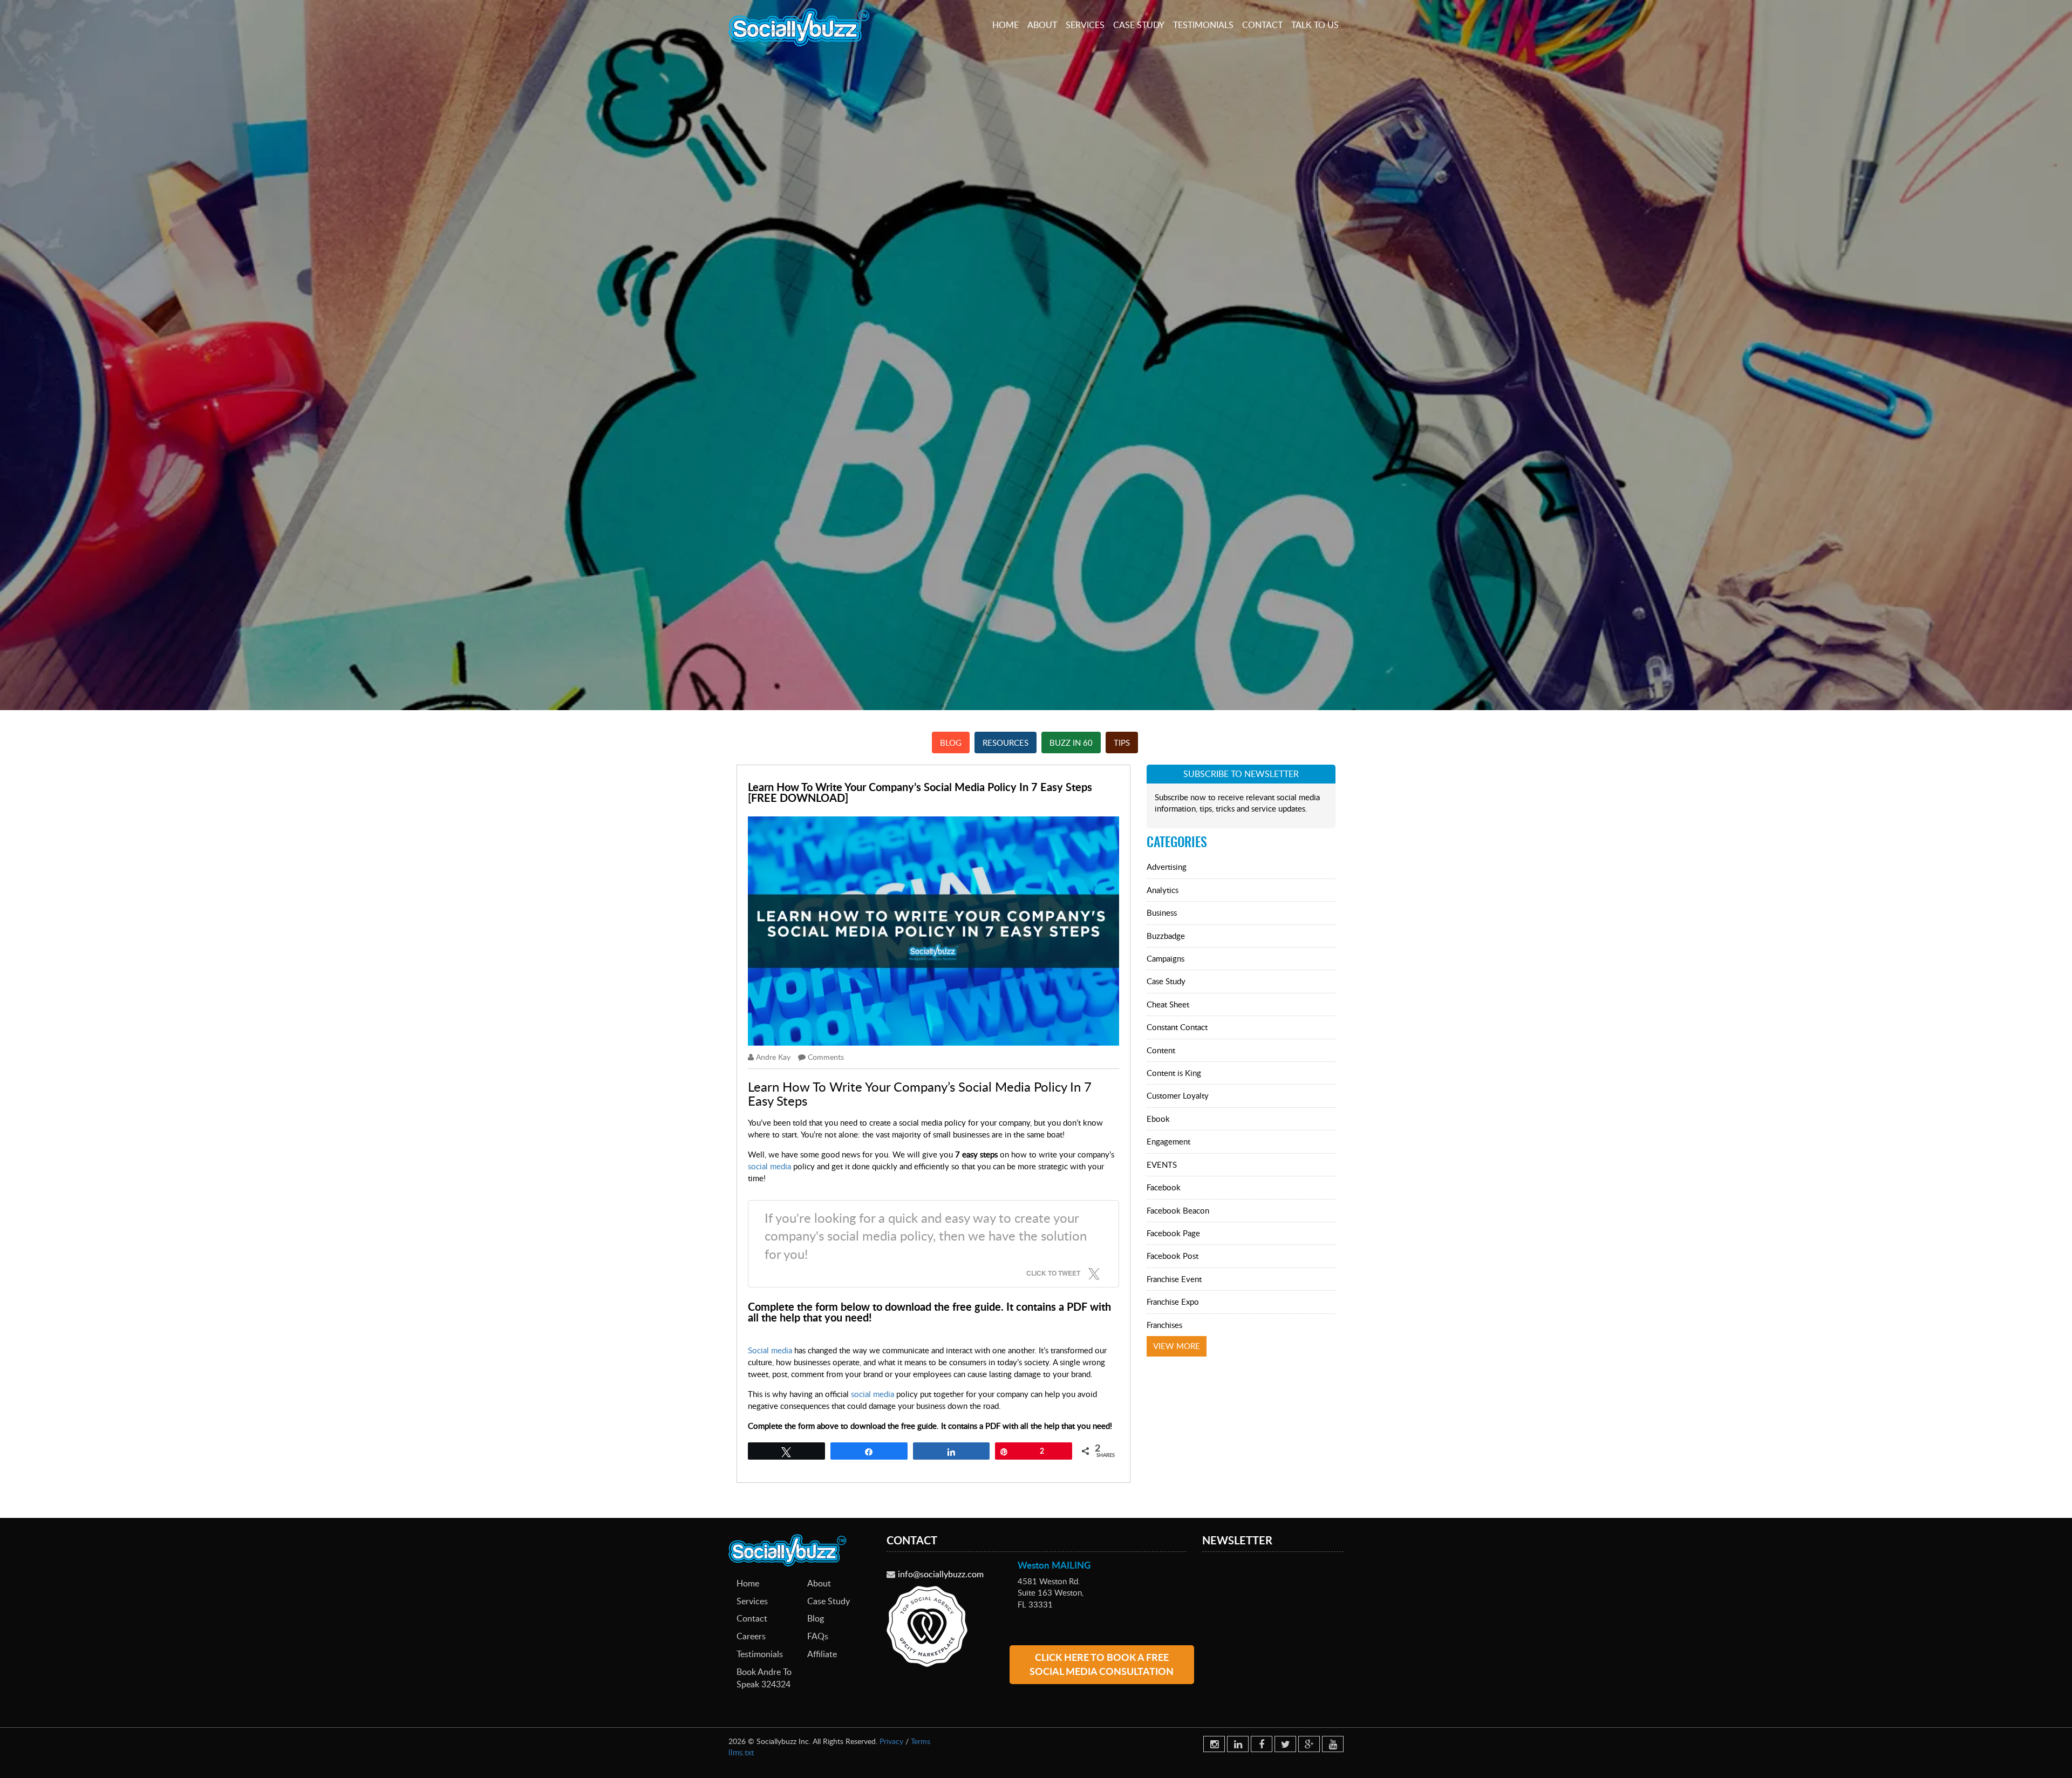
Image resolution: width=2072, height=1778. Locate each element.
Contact (1262, 25)
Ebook (1158, 1119)
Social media (770, 1350)
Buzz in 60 (1071, 742)
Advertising (1167, 867)
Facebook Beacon (1178, 1210)
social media (769, 1166)
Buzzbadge (1166, 936)
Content (1161, 1050)
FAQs (818, 1636)
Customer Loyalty (1178, 1095)
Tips (1122, 742)
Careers (751, 1636)
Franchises (1164, 1325)
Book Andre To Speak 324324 (764, 1678)
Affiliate (822, 1654)
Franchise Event (1174, 1279)
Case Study (1139, 25)
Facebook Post (1173, 1256)
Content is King (1174, 1073)
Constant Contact (1177, 1027)
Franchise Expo (1173, 1302)
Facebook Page (1173, 1233)
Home (1006, 25)
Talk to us (1315, 25)
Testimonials (1203, 25)
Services (1085, 25)
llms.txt (741, 1752)
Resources (1006, 742)
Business (1162, 912)
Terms (921, 1741)
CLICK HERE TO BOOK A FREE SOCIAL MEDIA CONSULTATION (1102, 1664)
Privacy (891, 1741)
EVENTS (1162, 1164)
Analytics (1163, 890)
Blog (951, 742)
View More (1177, 1346)
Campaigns (1165, 958)
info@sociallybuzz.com (941, 1574)
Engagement (1168, 1141)
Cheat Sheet (1168, 1004)
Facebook (1164, 1187)
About (1042, 25)
